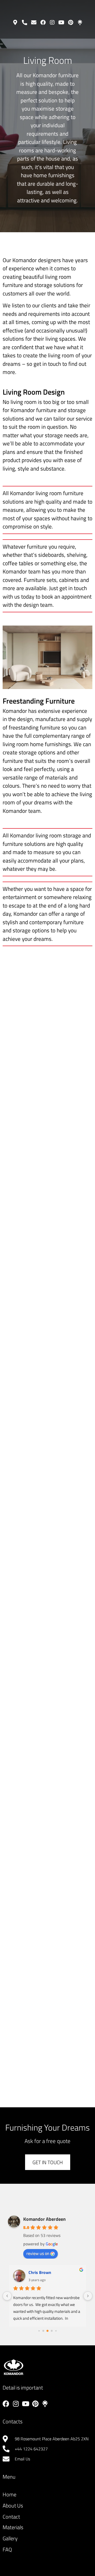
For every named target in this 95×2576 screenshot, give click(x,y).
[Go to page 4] (56, 2331)
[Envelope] (34, 22)
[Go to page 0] (39, 2331)
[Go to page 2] (47, 2331)
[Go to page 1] (43, 2331)
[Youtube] (61, 22)
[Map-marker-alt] (15, 22)
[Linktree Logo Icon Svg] (80, 22)
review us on (38, 2253)
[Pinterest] (71, 22)
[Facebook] (43, 22)
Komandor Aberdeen (44, 2219)
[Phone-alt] (25, 22)
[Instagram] (52, 22)
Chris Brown (40, 2272)
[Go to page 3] (52, 2331)
